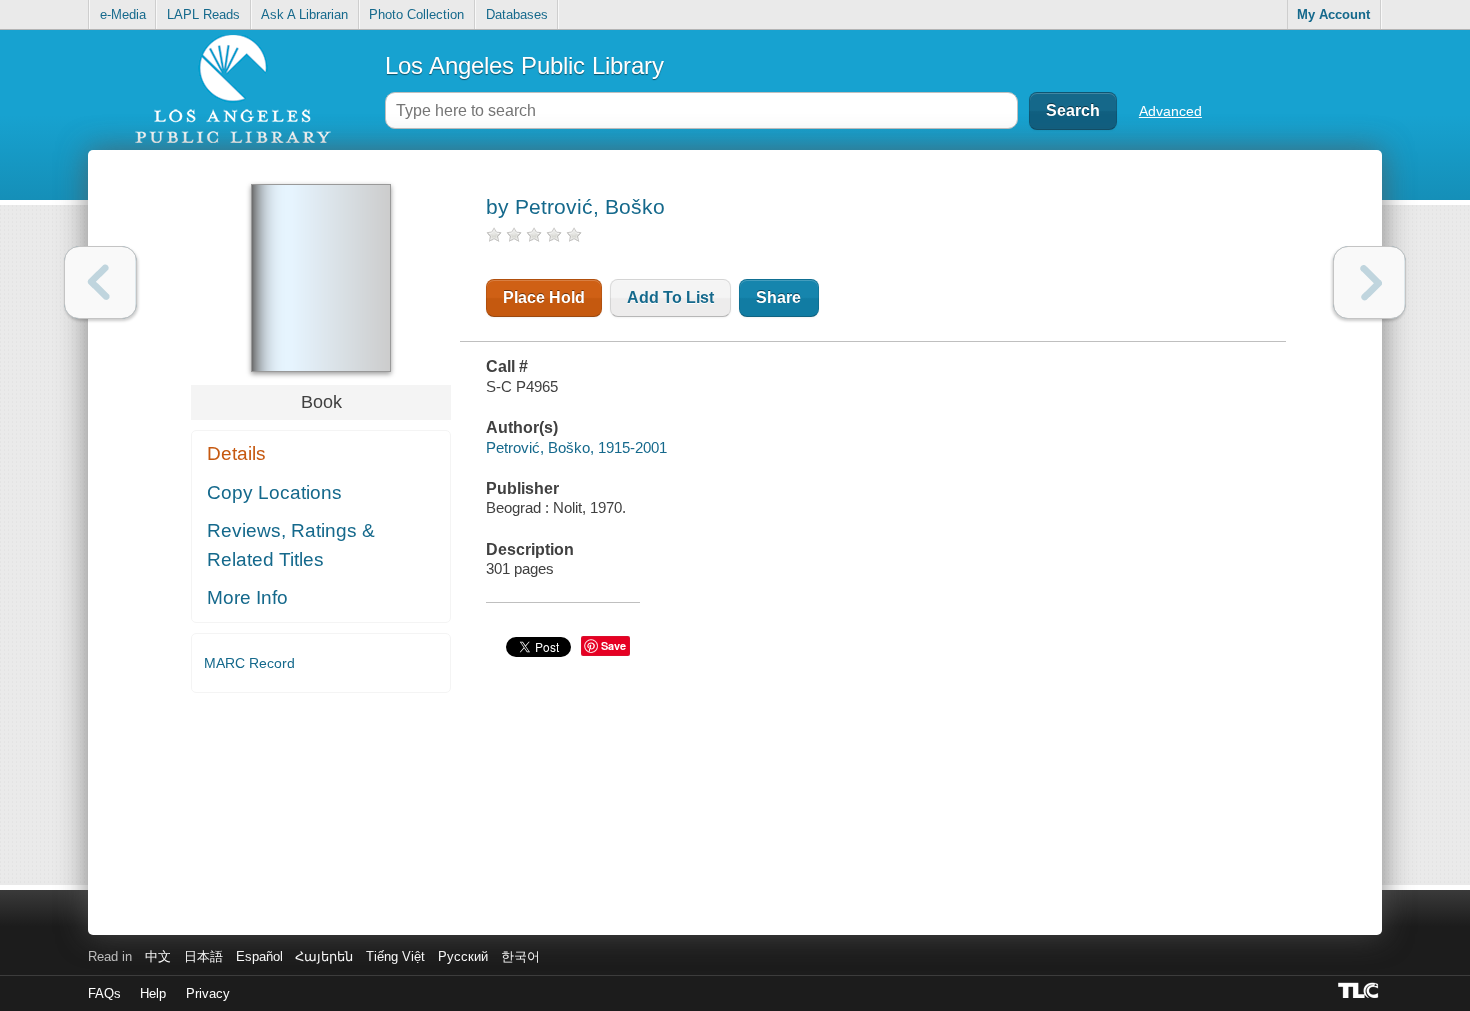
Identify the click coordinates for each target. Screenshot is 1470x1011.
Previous (100, 282)
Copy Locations (274, 492)
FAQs (104, 993)
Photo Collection (416, 14)
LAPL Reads (203, 14)
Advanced (1170, 111)
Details (236, 453)
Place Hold (544, 297)
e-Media (123, 14)
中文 (158, 956)
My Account (1333, 14)
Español (259, 956)
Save (613, 645)
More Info (247, 597)
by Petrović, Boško (575, 206)
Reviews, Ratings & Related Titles (291, 545)
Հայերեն (324, 956)
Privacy (208, 993)
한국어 (520, 956)
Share (778, 297)
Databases (517, 14)
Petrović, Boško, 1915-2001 (576, 447)
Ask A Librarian (304, 14)
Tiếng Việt (395, 956)
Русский (463, 956)
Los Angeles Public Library (524, 65)
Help (153, 993)
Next (1369, 282)
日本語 (203, 956)
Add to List (670, 297)
